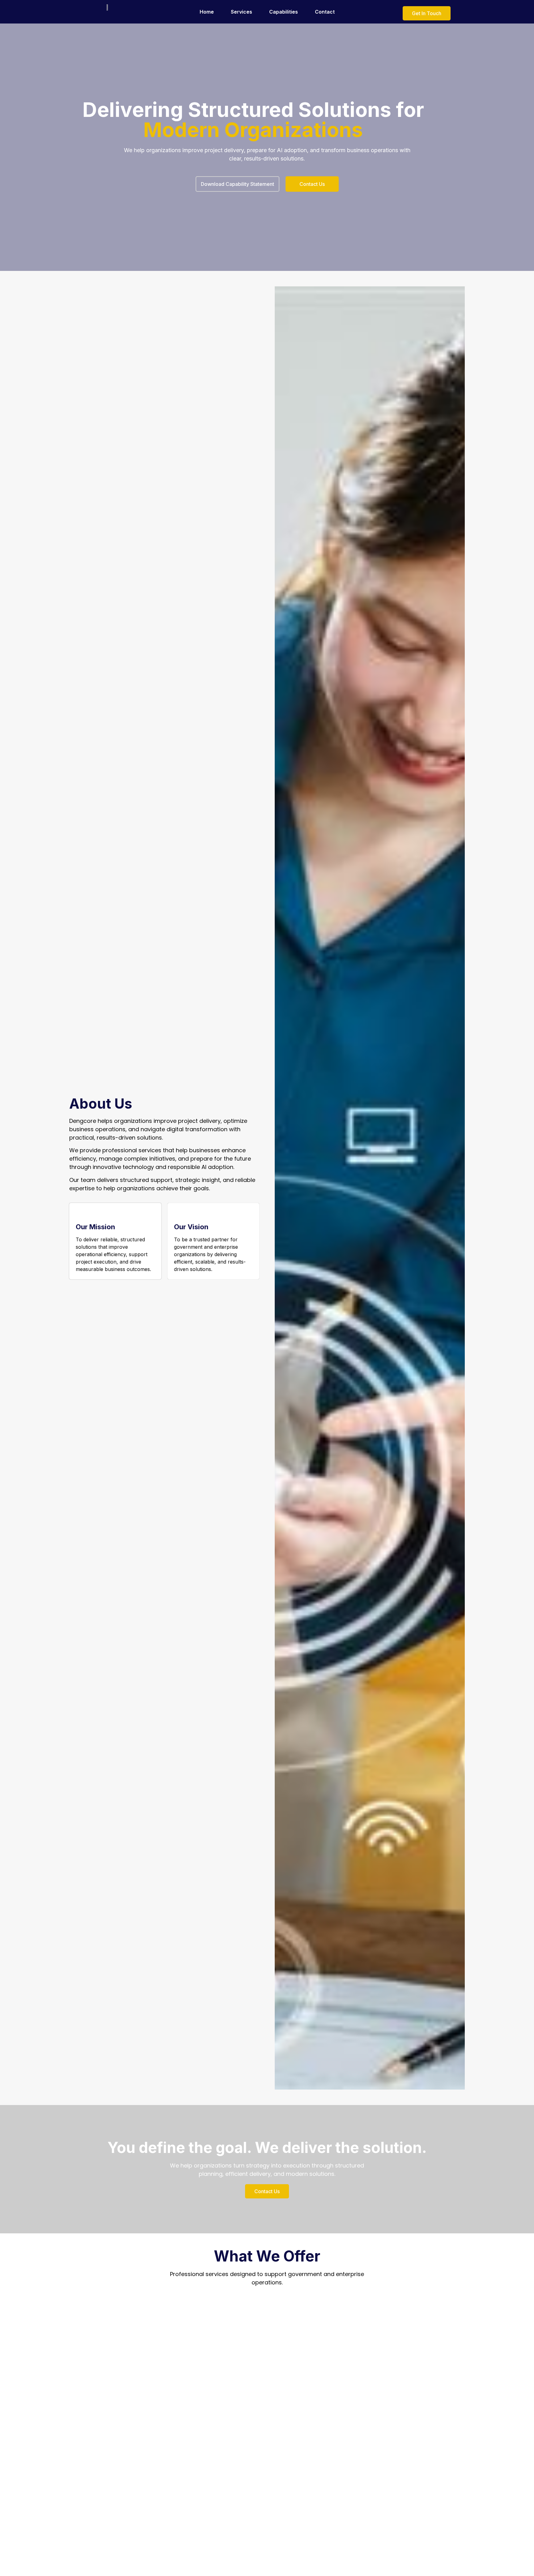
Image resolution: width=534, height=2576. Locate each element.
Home (207, 12)
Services (242, 12)
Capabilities (284, 12)
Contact (325, 12)
